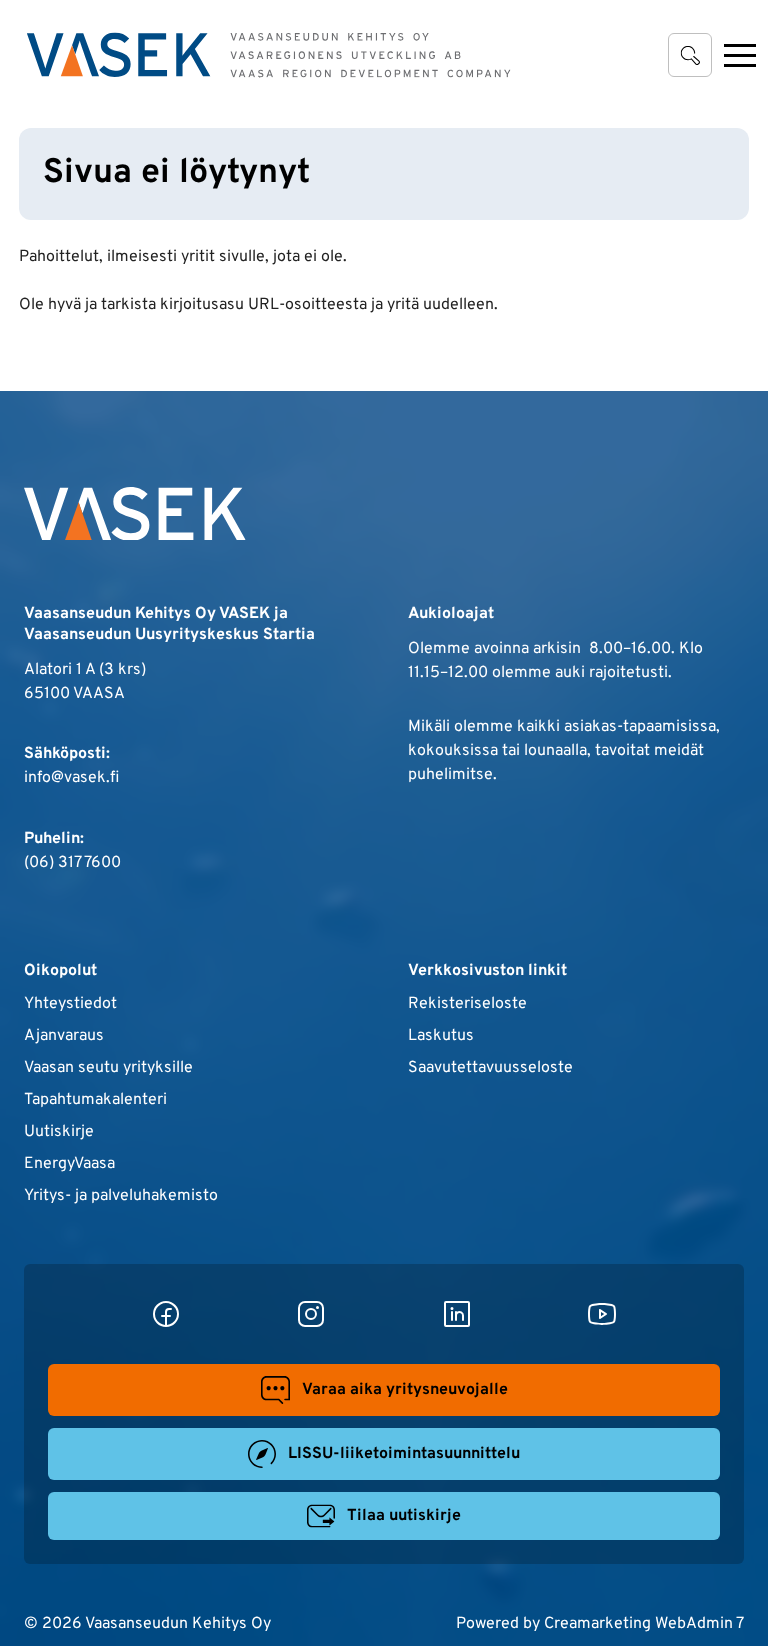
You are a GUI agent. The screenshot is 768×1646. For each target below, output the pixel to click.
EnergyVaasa (69, 1164)
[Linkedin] (457, 1314)
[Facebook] (166, 1314)
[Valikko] (740, 55)
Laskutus (441, 1036)
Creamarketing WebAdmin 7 (644, 1624)
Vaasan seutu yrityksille (108, 1068)
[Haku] (690, 55)
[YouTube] (602, 1314)
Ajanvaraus (64, 1036)
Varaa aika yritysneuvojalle (405, 1390)
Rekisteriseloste (467, 1004)
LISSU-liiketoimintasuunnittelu (404, 1454)
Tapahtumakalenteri (95, 1100)
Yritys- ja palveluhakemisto (121, 1196)
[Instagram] (311, 1314)
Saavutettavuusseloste (490, 1068)
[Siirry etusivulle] (269, 55)
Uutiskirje (59, 1132)
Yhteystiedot (70, 1004)
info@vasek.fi (71, 778)
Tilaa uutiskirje (404, 1516)
